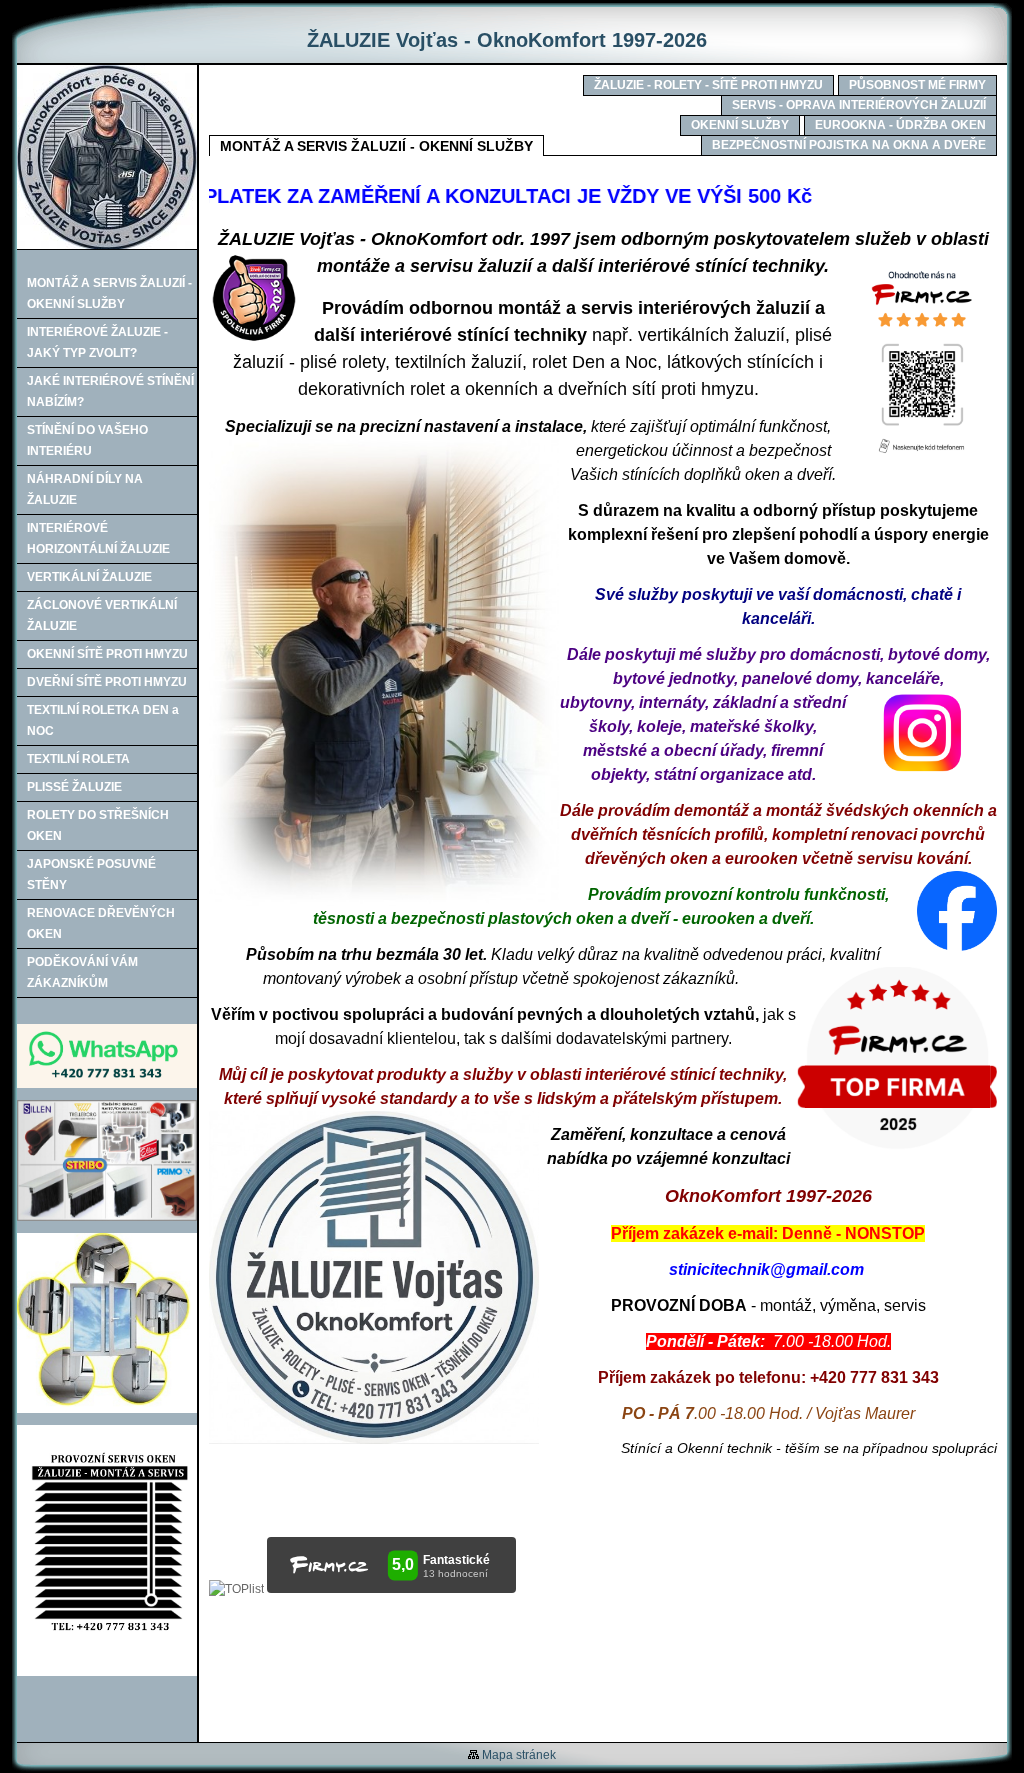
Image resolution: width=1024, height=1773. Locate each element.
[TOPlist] (236, 1589)
